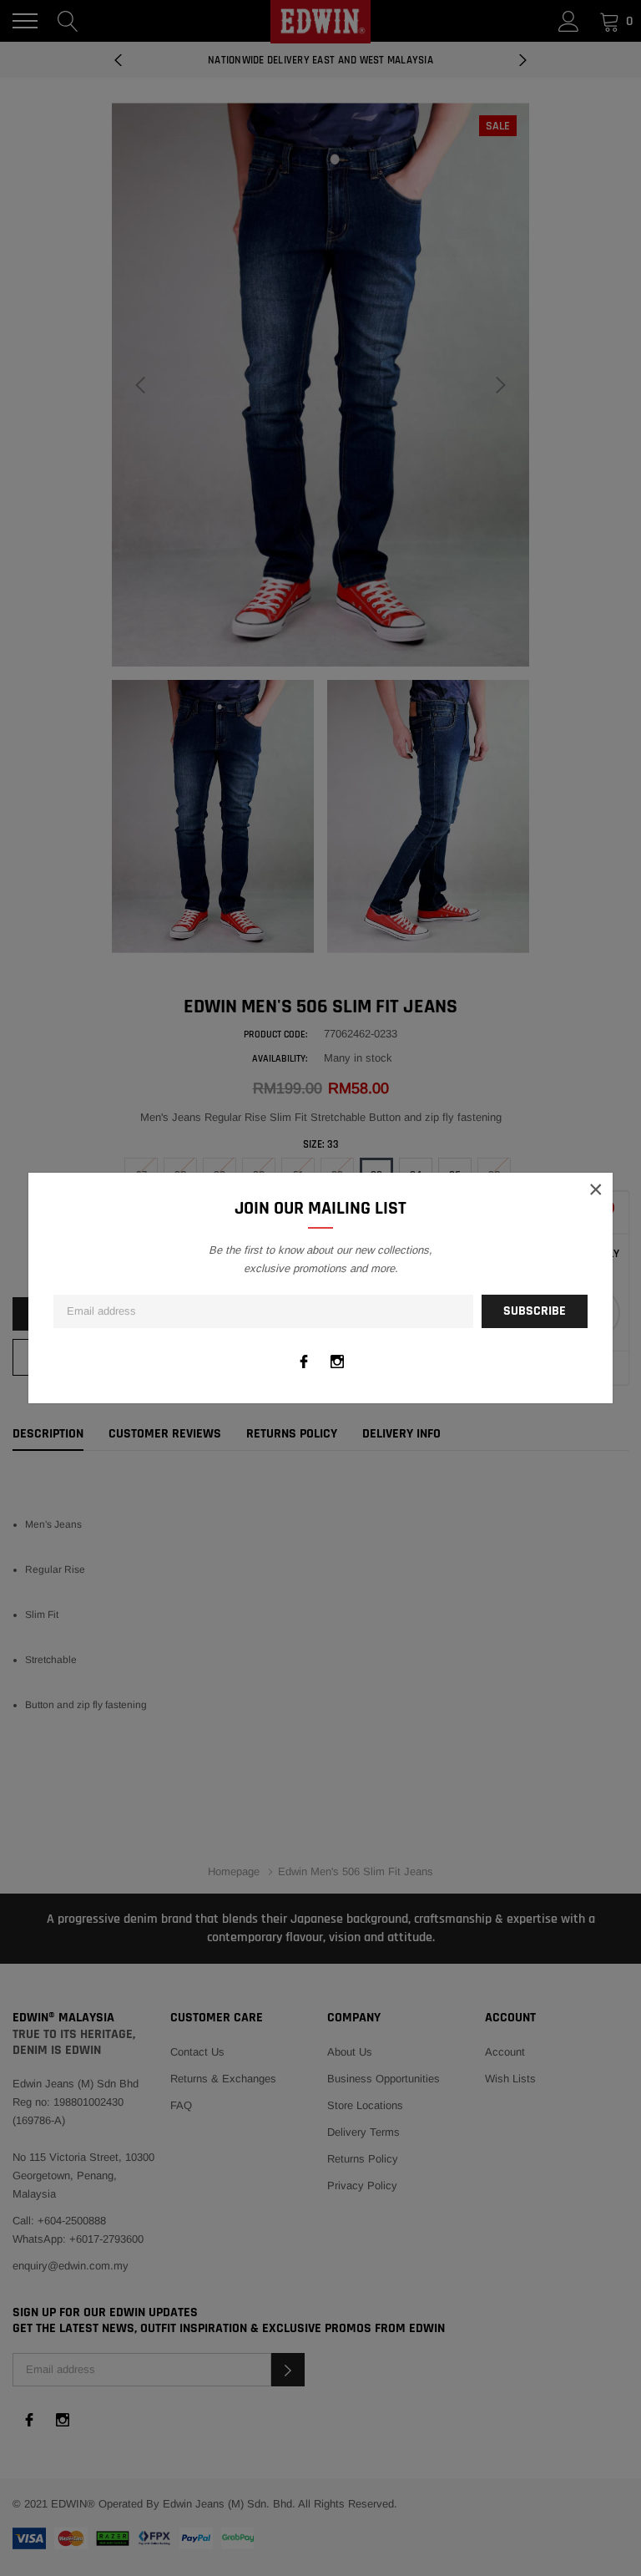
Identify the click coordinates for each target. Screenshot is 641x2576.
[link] (304, 1362)
